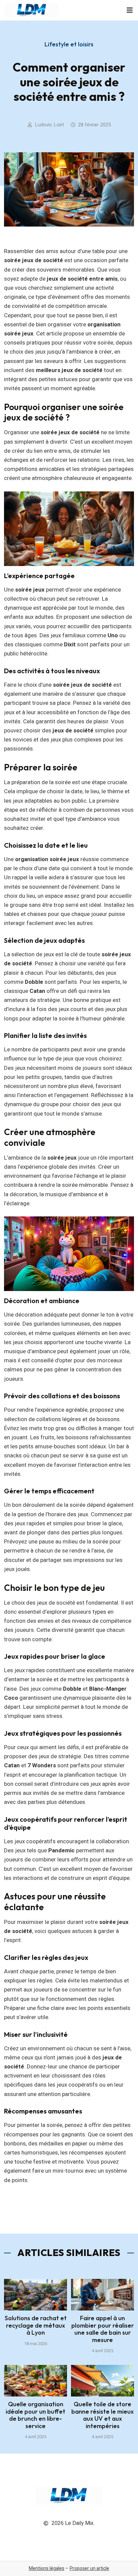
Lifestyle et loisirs (69, 44)
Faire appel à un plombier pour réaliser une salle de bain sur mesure (103, 2329)
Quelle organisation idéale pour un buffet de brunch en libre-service (36, 2415)
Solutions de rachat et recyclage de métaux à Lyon (36, 2325)
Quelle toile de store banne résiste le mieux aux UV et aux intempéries (102, 2415)
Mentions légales (47, 2568)
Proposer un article (89, 2568)
